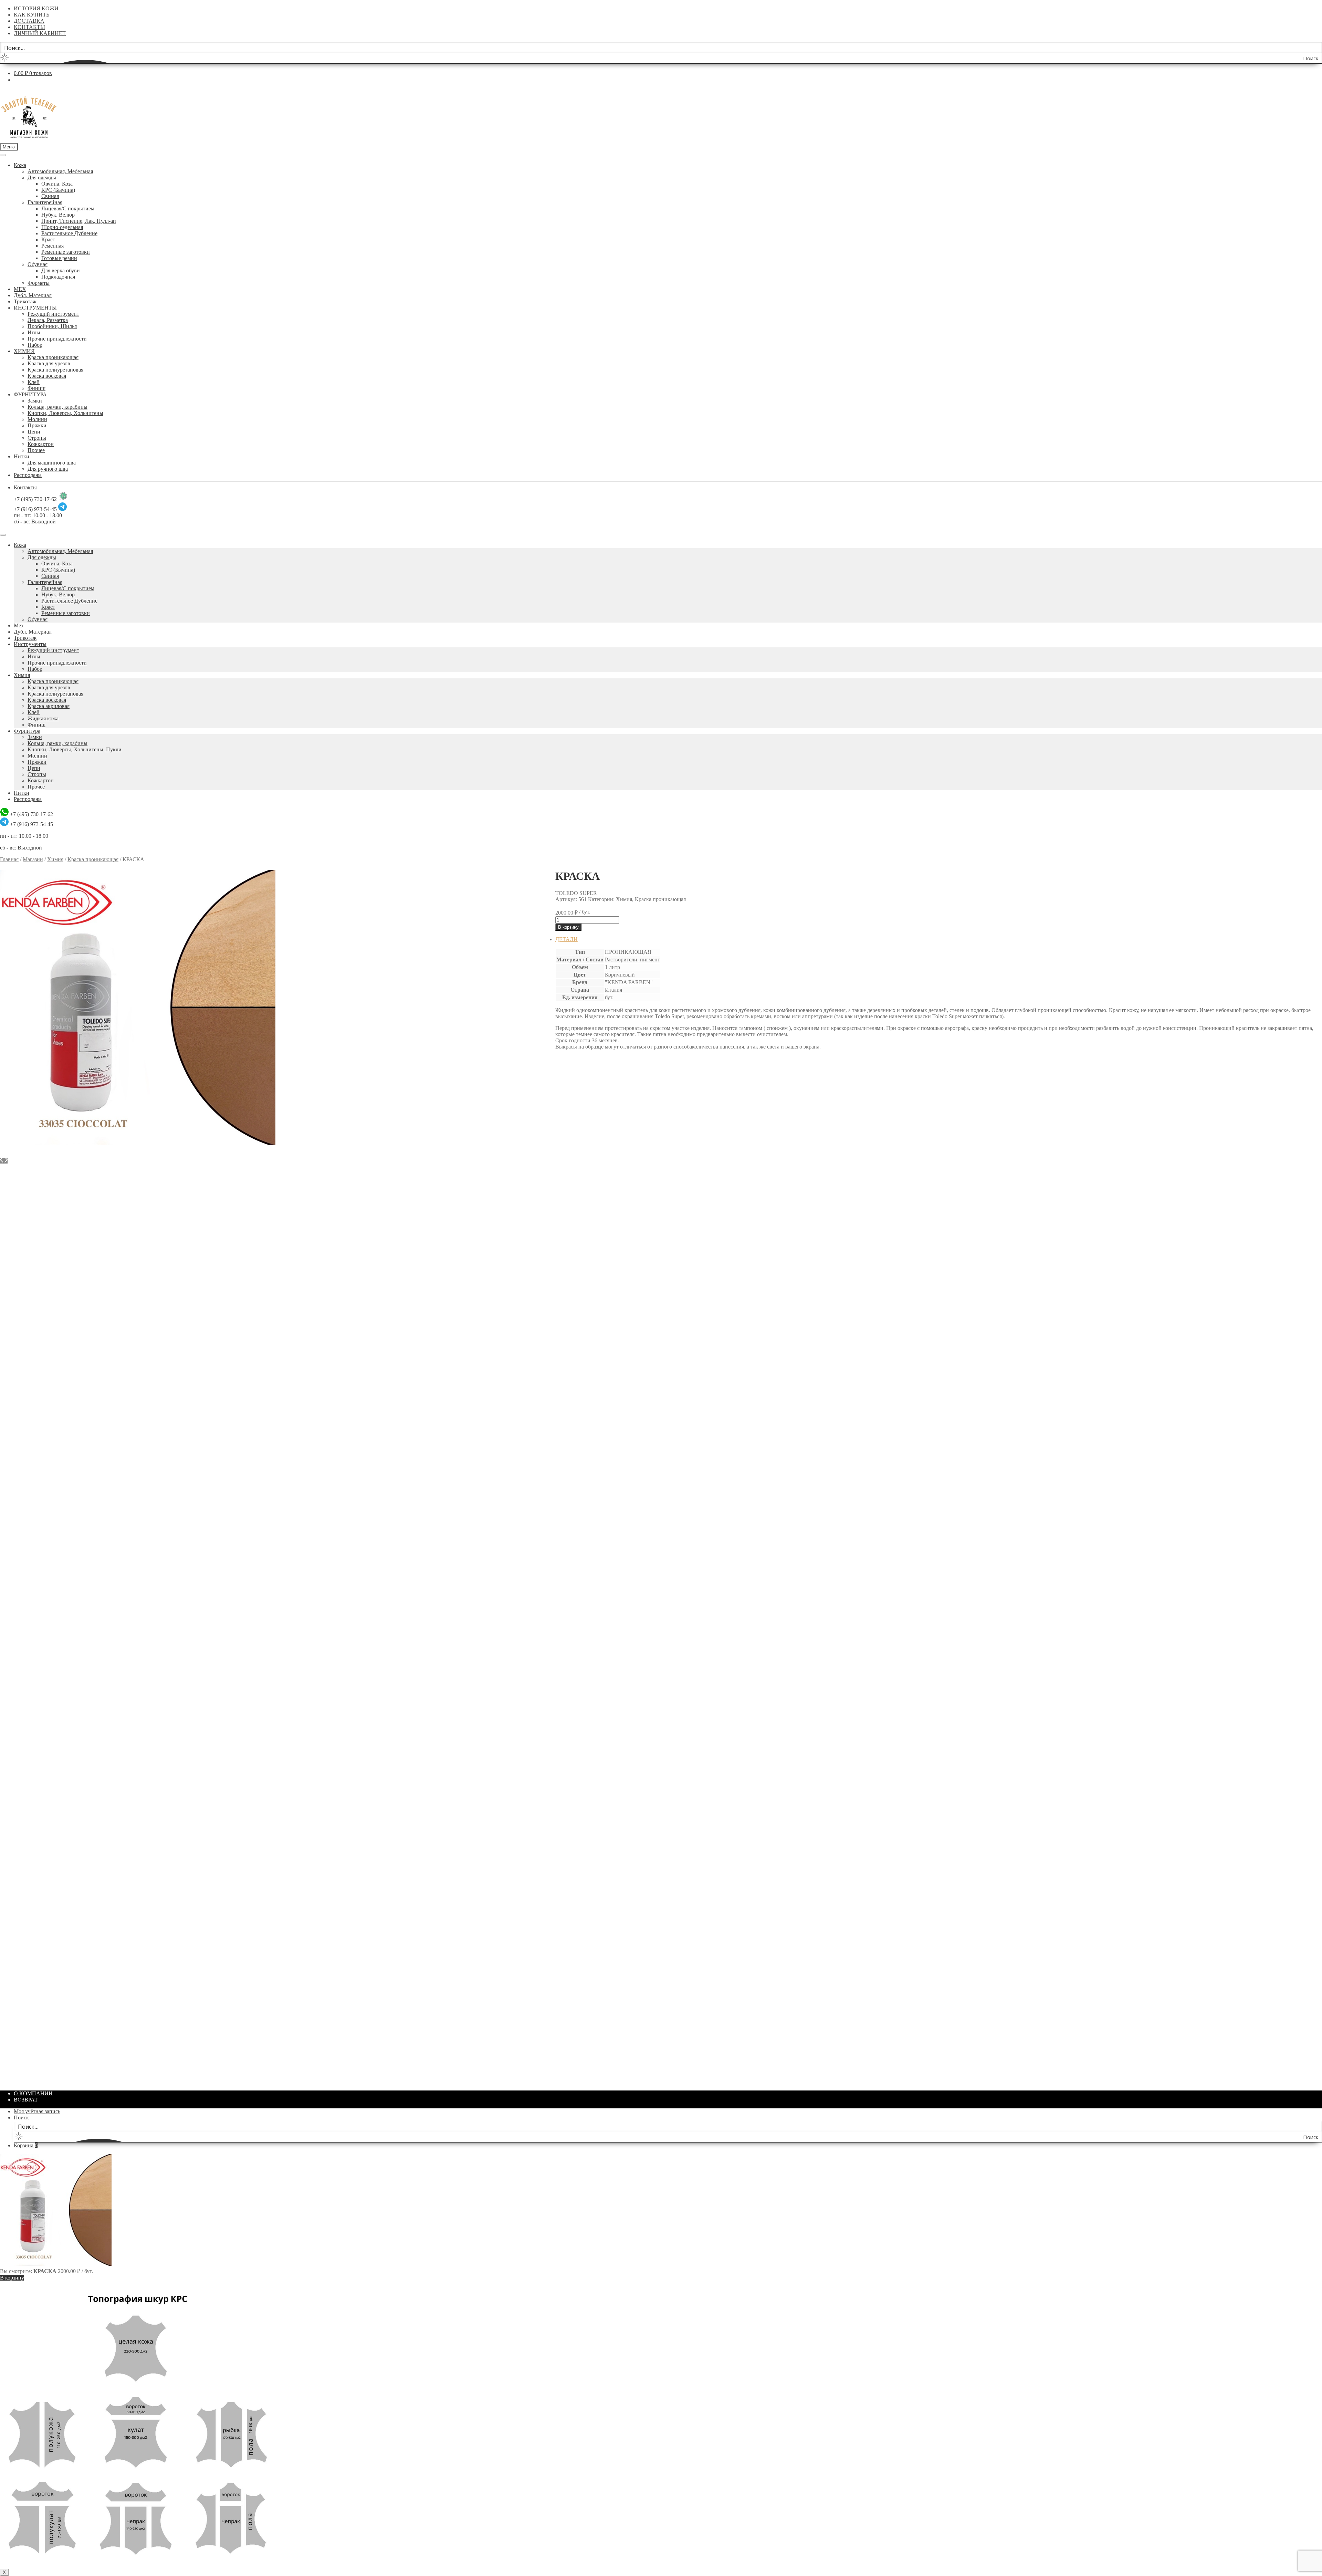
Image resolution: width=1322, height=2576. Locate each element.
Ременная (53, 246)
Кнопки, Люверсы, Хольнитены (65, 413)
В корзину (568, 927)
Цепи (34, 432)
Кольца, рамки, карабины (57, 407)
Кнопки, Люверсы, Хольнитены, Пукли (75, 749)
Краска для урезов (49, 363)
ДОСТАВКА (29, 21)
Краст (48, 239)
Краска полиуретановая (55, 370)
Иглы (34, 332)
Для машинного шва (52, 463)
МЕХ (20, 289)
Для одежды (42, 178)
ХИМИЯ (24, 351)
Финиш (36, 388)
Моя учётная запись (37, 2111)
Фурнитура (27, 731)
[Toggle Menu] (3, 155)
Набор (35, 345)
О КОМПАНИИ (33, 2093)
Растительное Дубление (69, 233)
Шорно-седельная (62, 227)
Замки (35, 401)
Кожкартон (41, 444)
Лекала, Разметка (48, 320)
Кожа (20, 165)
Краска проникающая (53, 357)
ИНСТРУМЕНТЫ (35, 308)
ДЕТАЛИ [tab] (566, 939)
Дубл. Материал (33, 295)
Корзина (26, 2145)
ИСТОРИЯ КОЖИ (36, 8)
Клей (34, 382)
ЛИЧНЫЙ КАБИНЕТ (40, 33)
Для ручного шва (48, 469)
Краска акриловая (49, 706)
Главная (9, 859)
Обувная (38, 264)
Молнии (37, 419)
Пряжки (37, 425)
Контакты (25, 487)
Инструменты (30, 644)
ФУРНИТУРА (30, 394)
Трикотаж (25, 301)
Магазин (33, 859)
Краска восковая (47, 376)
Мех (19, 625)
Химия (22, 675)
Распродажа (28, 475)
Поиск (21, 2118)
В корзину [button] (581, 1272)
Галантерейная (45, 202)
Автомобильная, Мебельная (60, 171)
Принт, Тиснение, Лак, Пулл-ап (79, 221)
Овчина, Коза (57, 184)
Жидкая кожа (43, 718)
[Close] (3, 535)
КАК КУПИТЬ (32, 15)
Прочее (36, 450)
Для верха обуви (61, 270)
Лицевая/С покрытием (68, 208)
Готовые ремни (59, 258)
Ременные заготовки (66, 252)
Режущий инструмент (53, 314)
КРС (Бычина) (58, 190)
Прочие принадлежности (57, 339)
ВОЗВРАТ (26, 2100)
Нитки (22, 456)
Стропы (37, 438)
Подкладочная (58, 277)
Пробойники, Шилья (52, 326)
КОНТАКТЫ (29, 27)
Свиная (50, 196)
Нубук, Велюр (58, 215)
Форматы (39, 283)
